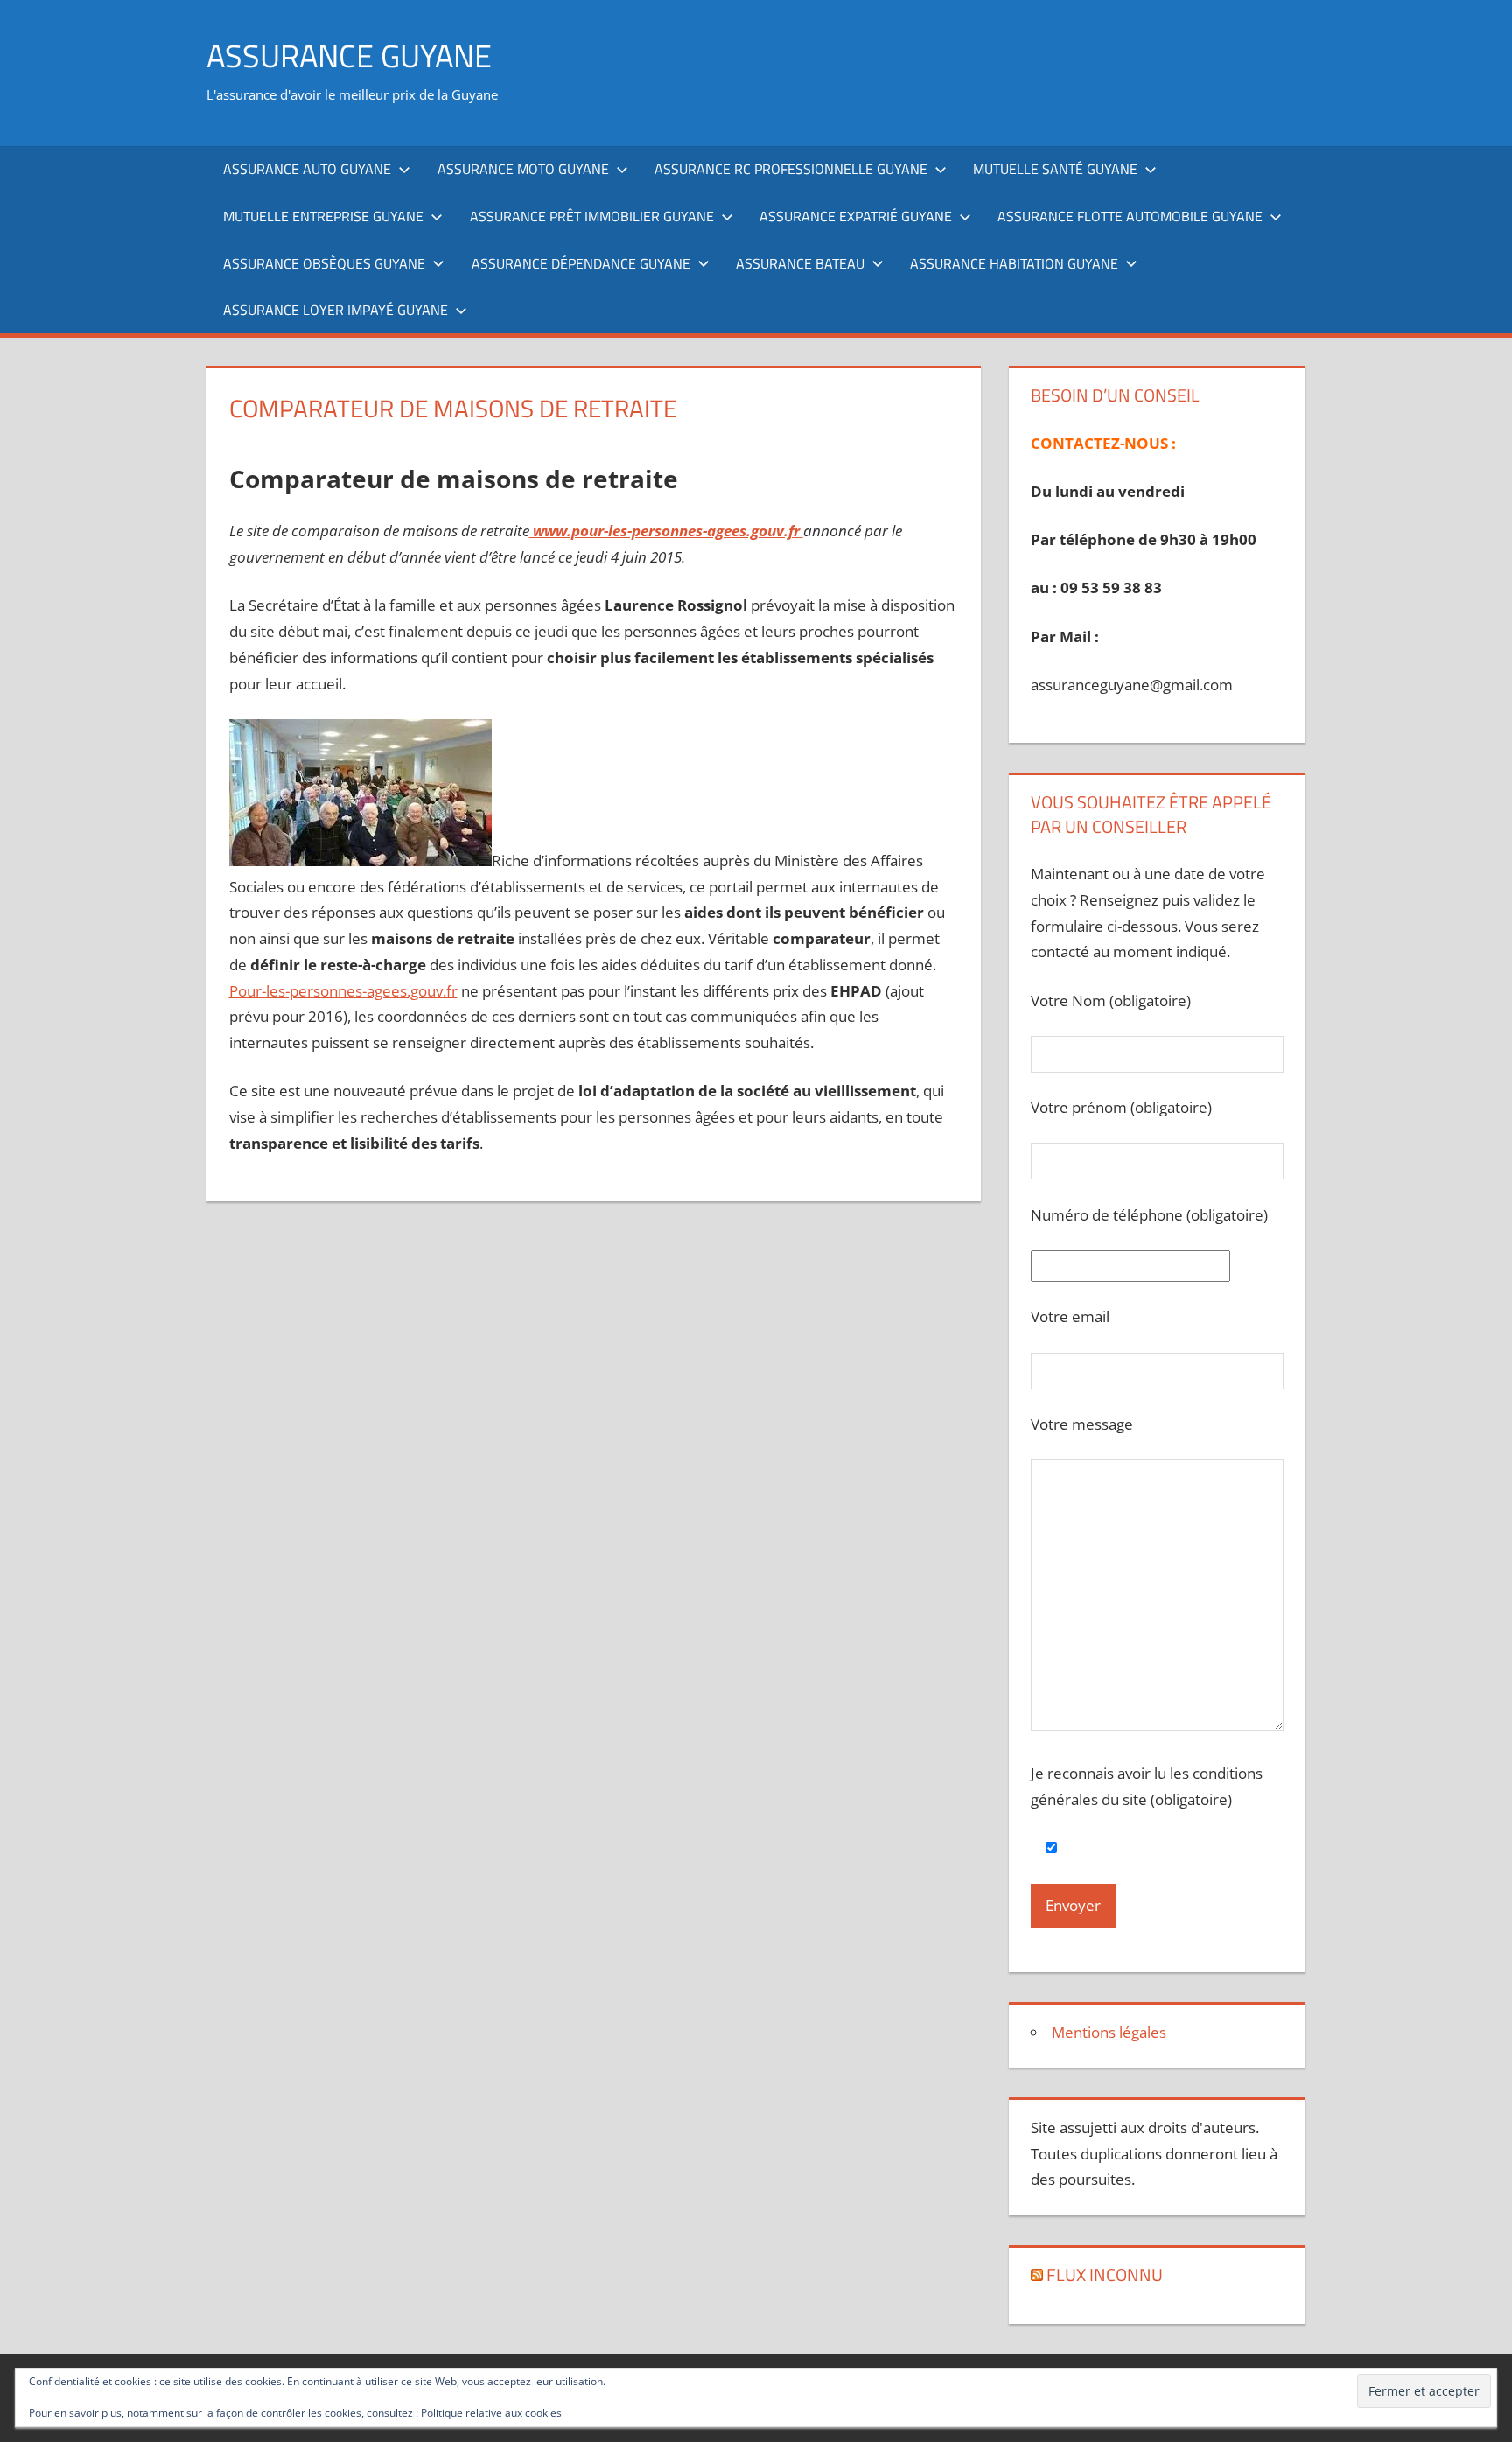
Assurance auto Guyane (307, 169)
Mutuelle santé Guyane (1055, 169)
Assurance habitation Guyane (1014, 263)
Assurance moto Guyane (523, 169)
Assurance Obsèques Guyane (324, 263)
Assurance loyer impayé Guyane (336, 310)
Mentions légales (1109, 2032)
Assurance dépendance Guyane (581, 263)
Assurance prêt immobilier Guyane (592, 216)
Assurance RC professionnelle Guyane (791, 169)
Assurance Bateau (800, 263)
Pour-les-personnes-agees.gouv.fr (343, 991)
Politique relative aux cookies (491, 2413)
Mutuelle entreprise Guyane (323, 216)
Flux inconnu (1105, 2274)
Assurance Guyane (349, 56)
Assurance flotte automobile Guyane (1130, 216)
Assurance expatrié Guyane (856, 216)
